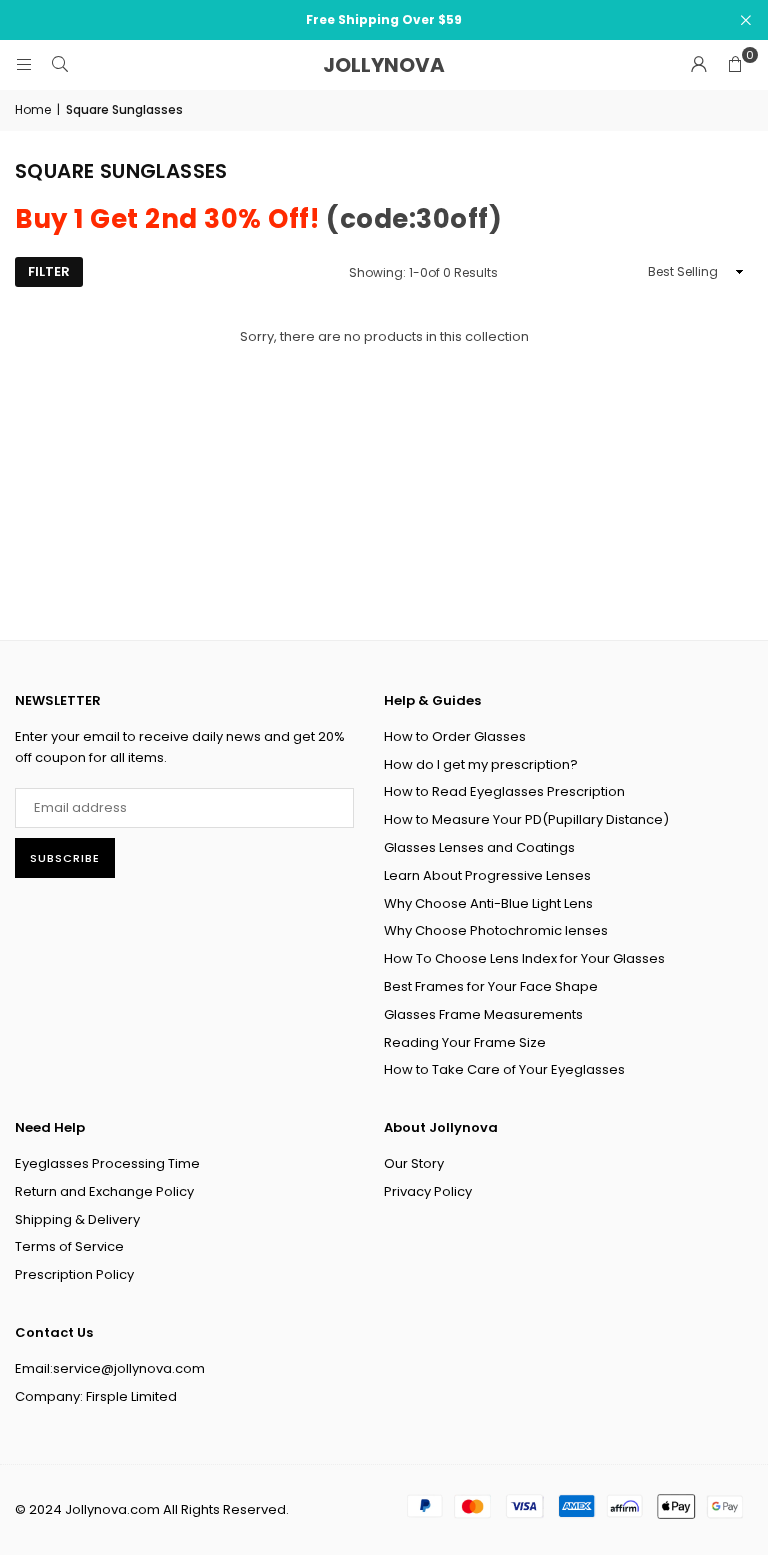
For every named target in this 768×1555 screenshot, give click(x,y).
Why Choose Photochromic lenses (496, 930)
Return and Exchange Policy (104, 1191)
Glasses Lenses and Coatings (479, 847)
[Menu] (24, 64)
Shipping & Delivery (77, 1219)
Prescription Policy (74, 1274)
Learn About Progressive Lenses (487, 875)
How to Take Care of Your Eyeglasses (504, 1069)
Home (33, 109)
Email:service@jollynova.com (110, 1368)
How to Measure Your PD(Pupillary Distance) (526, 819)
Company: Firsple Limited (96, 1396)
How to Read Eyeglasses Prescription (504, 791)
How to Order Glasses (455, 736)
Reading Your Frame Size (465, 1042)
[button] (735, 65)
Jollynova (384, 65)
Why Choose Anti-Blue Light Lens (488, 903)
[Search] (60, 64)
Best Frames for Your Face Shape (491, 986)
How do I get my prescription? (481, 764)
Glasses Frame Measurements (483, 1014)
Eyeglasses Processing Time (107, 1163)
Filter (49, 271)
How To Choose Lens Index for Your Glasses (524, 958)
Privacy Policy (428, 1191)
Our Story (414, 1163)
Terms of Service (69, 1246)
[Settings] (699, 65)
